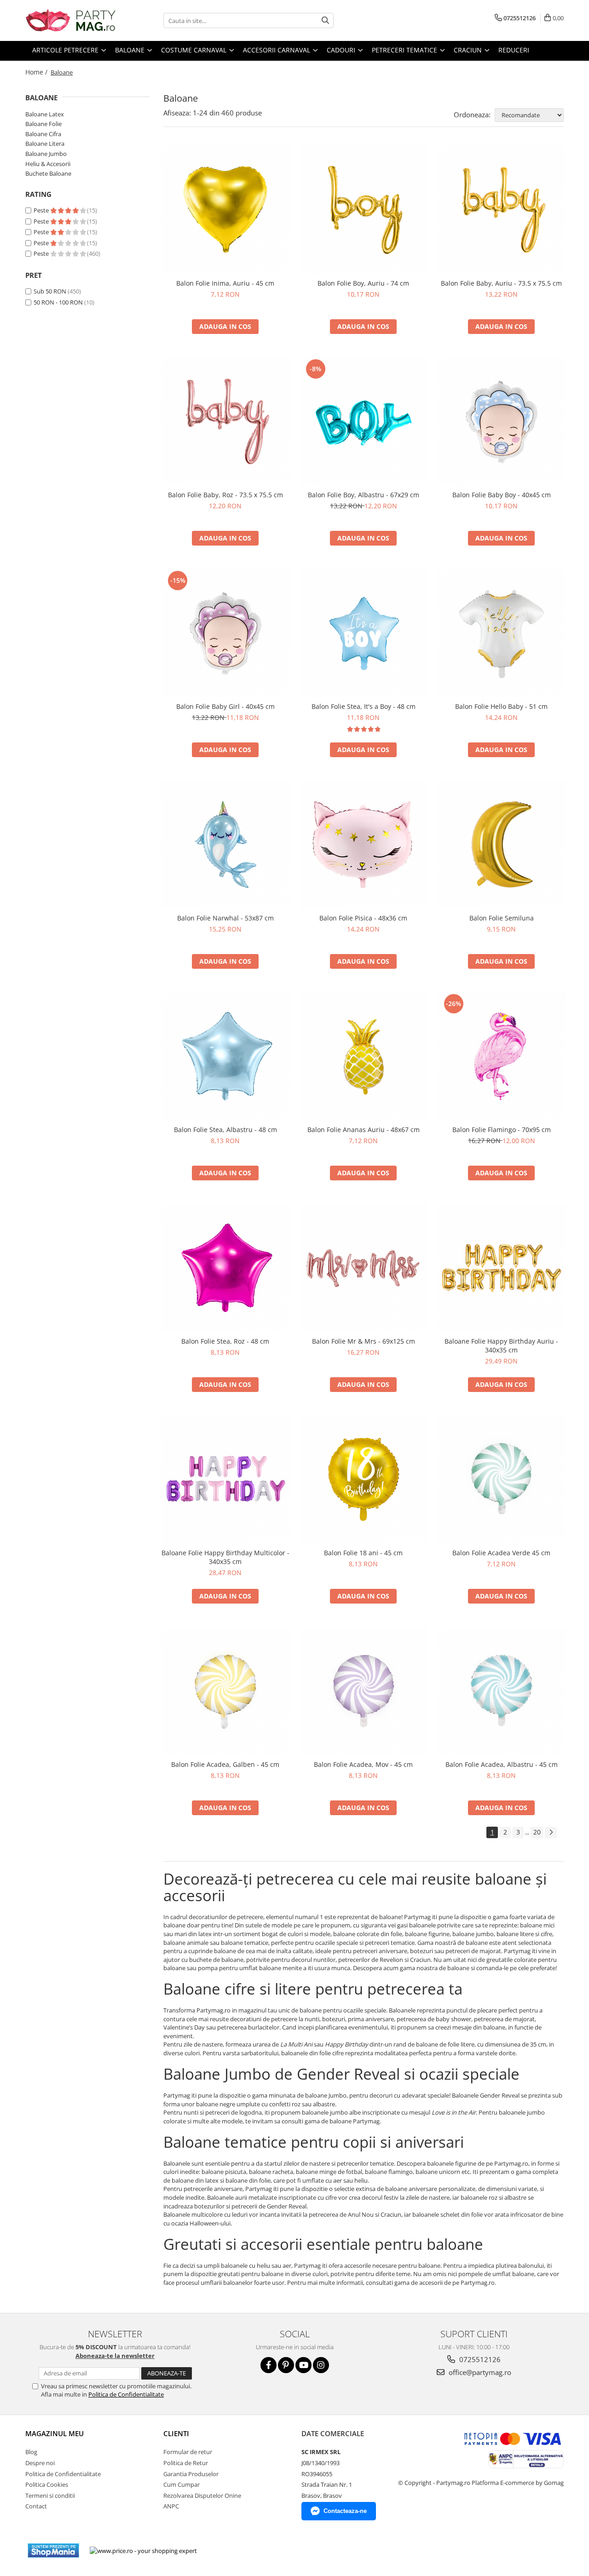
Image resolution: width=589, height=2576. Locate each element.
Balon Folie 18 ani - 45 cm (363, 1553)
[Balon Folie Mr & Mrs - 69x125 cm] (364, 1268)
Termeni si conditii (50, 2495)
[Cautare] (325, 20)
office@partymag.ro (479, 2372)
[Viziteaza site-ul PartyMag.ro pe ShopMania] (53, 2550)
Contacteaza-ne (345, 2511)
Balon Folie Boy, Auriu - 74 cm (363, 283)
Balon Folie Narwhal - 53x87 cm (225, 918)
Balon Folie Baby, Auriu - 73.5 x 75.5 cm (501, 283)
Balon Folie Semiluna (502, 918)
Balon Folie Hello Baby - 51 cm (501, 706)
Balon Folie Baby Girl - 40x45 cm (225, 706)
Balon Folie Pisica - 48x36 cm (363, 918)
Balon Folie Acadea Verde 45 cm (501, 1553)
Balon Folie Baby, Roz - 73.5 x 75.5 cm (225, 495)
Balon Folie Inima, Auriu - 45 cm (225, 283)
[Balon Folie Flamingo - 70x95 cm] (502, 1056)
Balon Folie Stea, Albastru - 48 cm (225, 1130)
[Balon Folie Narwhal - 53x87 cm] (225, 845)
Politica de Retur (186, 2463)
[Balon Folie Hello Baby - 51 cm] (502, 633)
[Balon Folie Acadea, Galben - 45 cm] (225, 1691)
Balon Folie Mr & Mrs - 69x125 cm (364, 1341)
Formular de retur (188, 2452)
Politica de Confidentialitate (126, 2394)
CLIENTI (176, 2433)
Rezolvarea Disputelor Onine (202, 2495)
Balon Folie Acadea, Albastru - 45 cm (502, 1764)
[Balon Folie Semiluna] (502, 845)
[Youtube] (303, 2365)
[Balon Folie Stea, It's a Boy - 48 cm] (364, 633)
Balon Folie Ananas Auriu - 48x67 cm (364, 1130)
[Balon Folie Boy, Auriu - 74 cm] (364, 210)
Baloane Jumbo (46, 154)
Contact (36, 2506)
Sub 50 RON (50, 291)
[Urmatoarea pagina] (551, 1832)
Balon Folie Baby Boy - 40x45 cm (502, 495)
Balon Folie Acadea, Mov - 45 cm (363, 1764)
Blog (31, 2452)
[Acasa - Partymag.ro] (71, 20)
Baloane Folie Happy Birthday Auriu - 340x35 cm (501, 1345)
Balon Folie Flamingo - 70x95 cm (502, 1130)
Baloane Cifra (43, 134)
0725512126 (479, 2359)
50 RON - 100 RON (58, 302)
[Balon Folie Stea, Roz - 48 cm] (225, 1268)
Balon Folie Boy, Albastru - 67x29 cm (364, 495)
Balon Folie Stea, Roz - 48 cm (225, 1341)
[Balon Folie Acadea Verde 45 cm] (502, 1479)
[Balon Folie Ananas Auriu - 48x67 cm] (364, 1056)
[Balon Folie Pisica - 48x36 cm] (364, 845)
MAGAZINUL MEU (55, 2433)
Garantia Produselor (191, 2474)
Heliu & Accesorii (48, 164)
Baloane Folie (43, 124)
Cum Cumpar (182, 2484)
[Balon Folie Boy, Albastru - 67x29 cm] (364, 421)
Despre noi (40, 2463)
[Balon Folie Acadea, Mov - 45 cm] (364, 1691)
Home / (37, 72)
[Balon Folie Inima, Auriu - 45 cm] (225, 210)
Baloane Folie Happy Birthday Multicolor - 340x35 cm (225, 1557)
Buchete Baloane (48, 173)
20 (537, 1832)
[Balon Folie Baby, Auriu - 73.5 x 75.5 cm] (502, 210)
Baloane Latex (45, 114)
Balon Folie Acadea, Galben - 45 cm (225, 1764)
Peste (42, 210)
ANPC (171, 2506)
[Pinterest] (286, 2365)
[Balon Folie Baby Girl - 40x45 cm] (225, 633)
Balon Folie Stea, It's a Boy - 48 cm (364, 706)
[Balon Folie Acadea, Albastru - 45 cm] (502, 1691)
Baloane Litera (45, 144)
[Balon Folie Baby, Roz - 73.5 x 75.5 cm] (225, 421)
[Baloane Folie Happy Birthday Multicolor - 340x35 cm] (225, 1479)
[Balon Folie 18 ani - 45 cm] (364, 1479)
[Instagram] (321, 2365)
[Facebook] (269, 2365)
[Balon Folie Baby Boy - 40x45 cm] (502, 421)
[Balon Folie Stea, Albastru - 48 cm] (225, 1056)
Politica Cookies (47, 2484)
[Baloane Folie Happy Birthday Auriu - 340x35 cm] (502, 1268)
